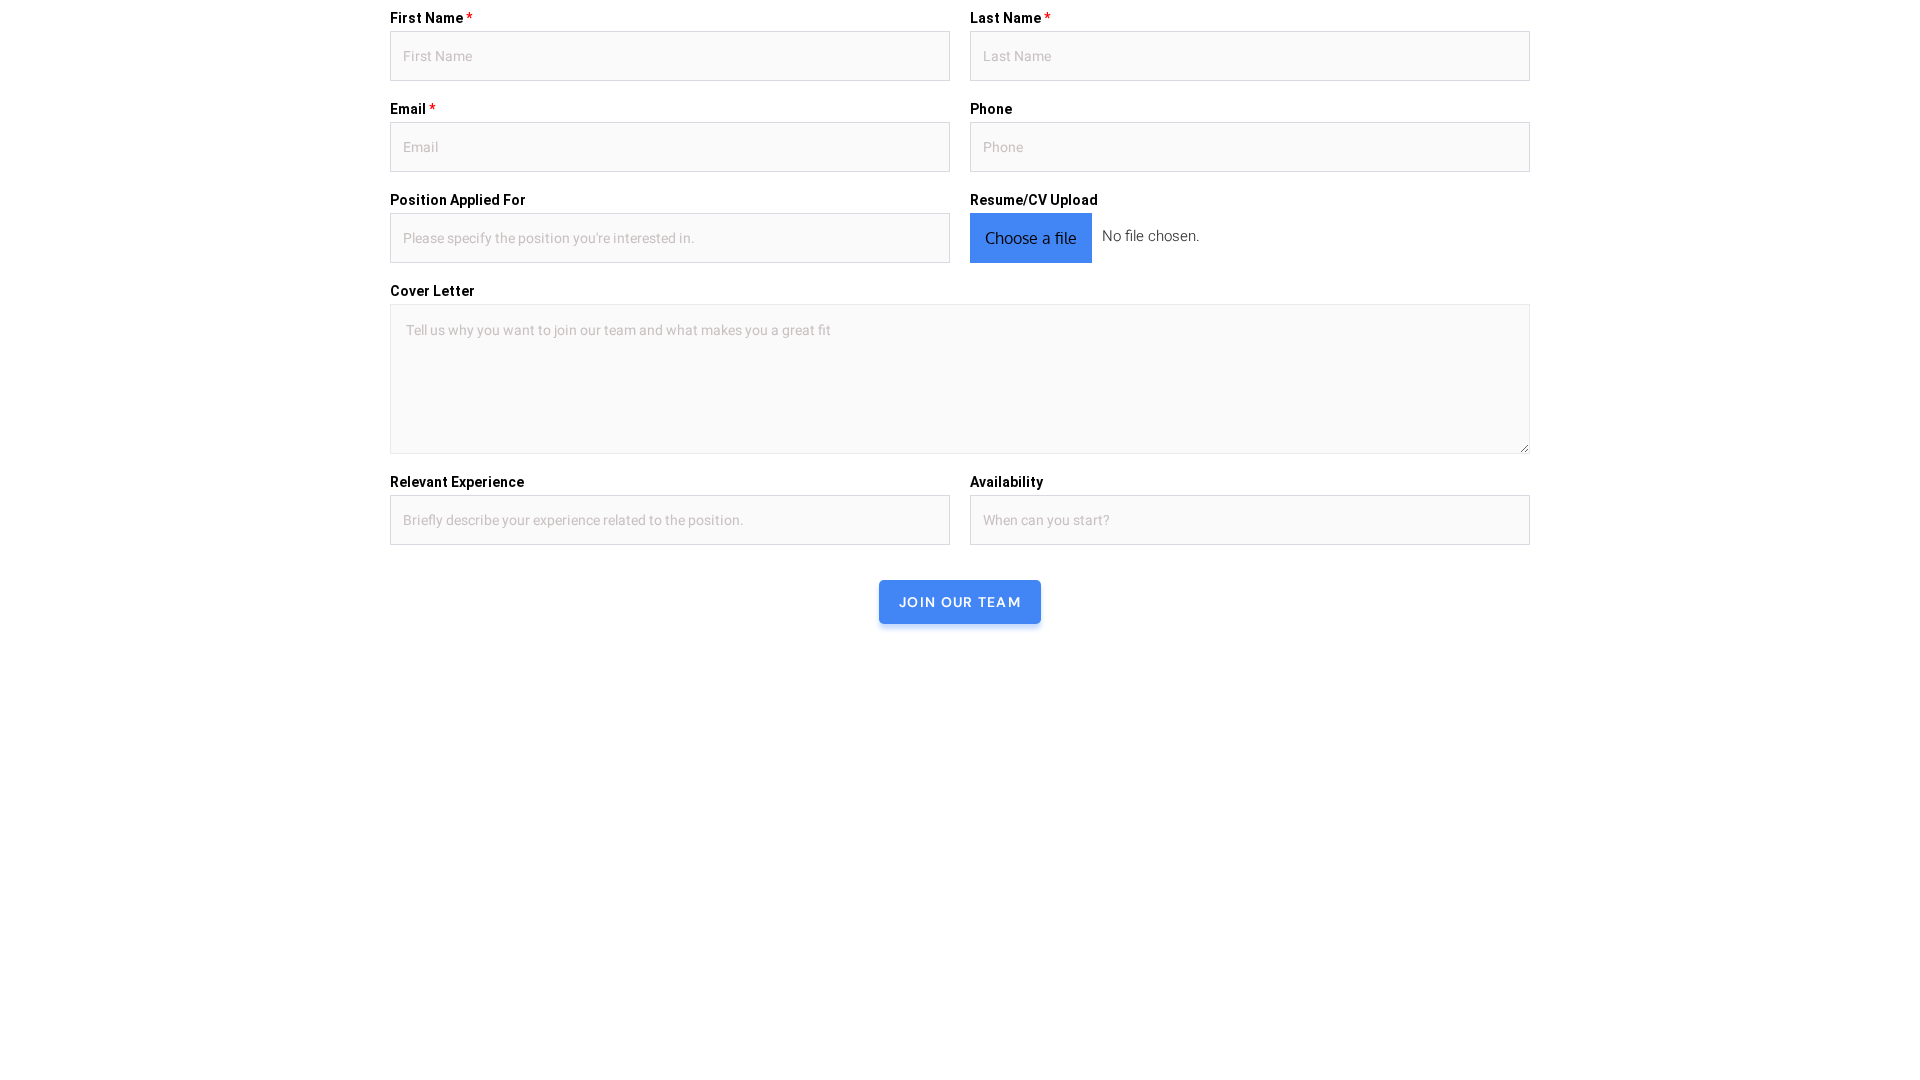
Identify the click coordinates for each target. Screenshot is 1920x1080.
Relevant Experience (457, 482)
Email (412, 109)
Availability (1006, 482)
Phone (991, 109)
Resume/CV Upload (1034, 200)
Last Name (1010, 18)
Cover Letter (432, 291)
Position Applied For (458, 200)
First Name (431, 18)
